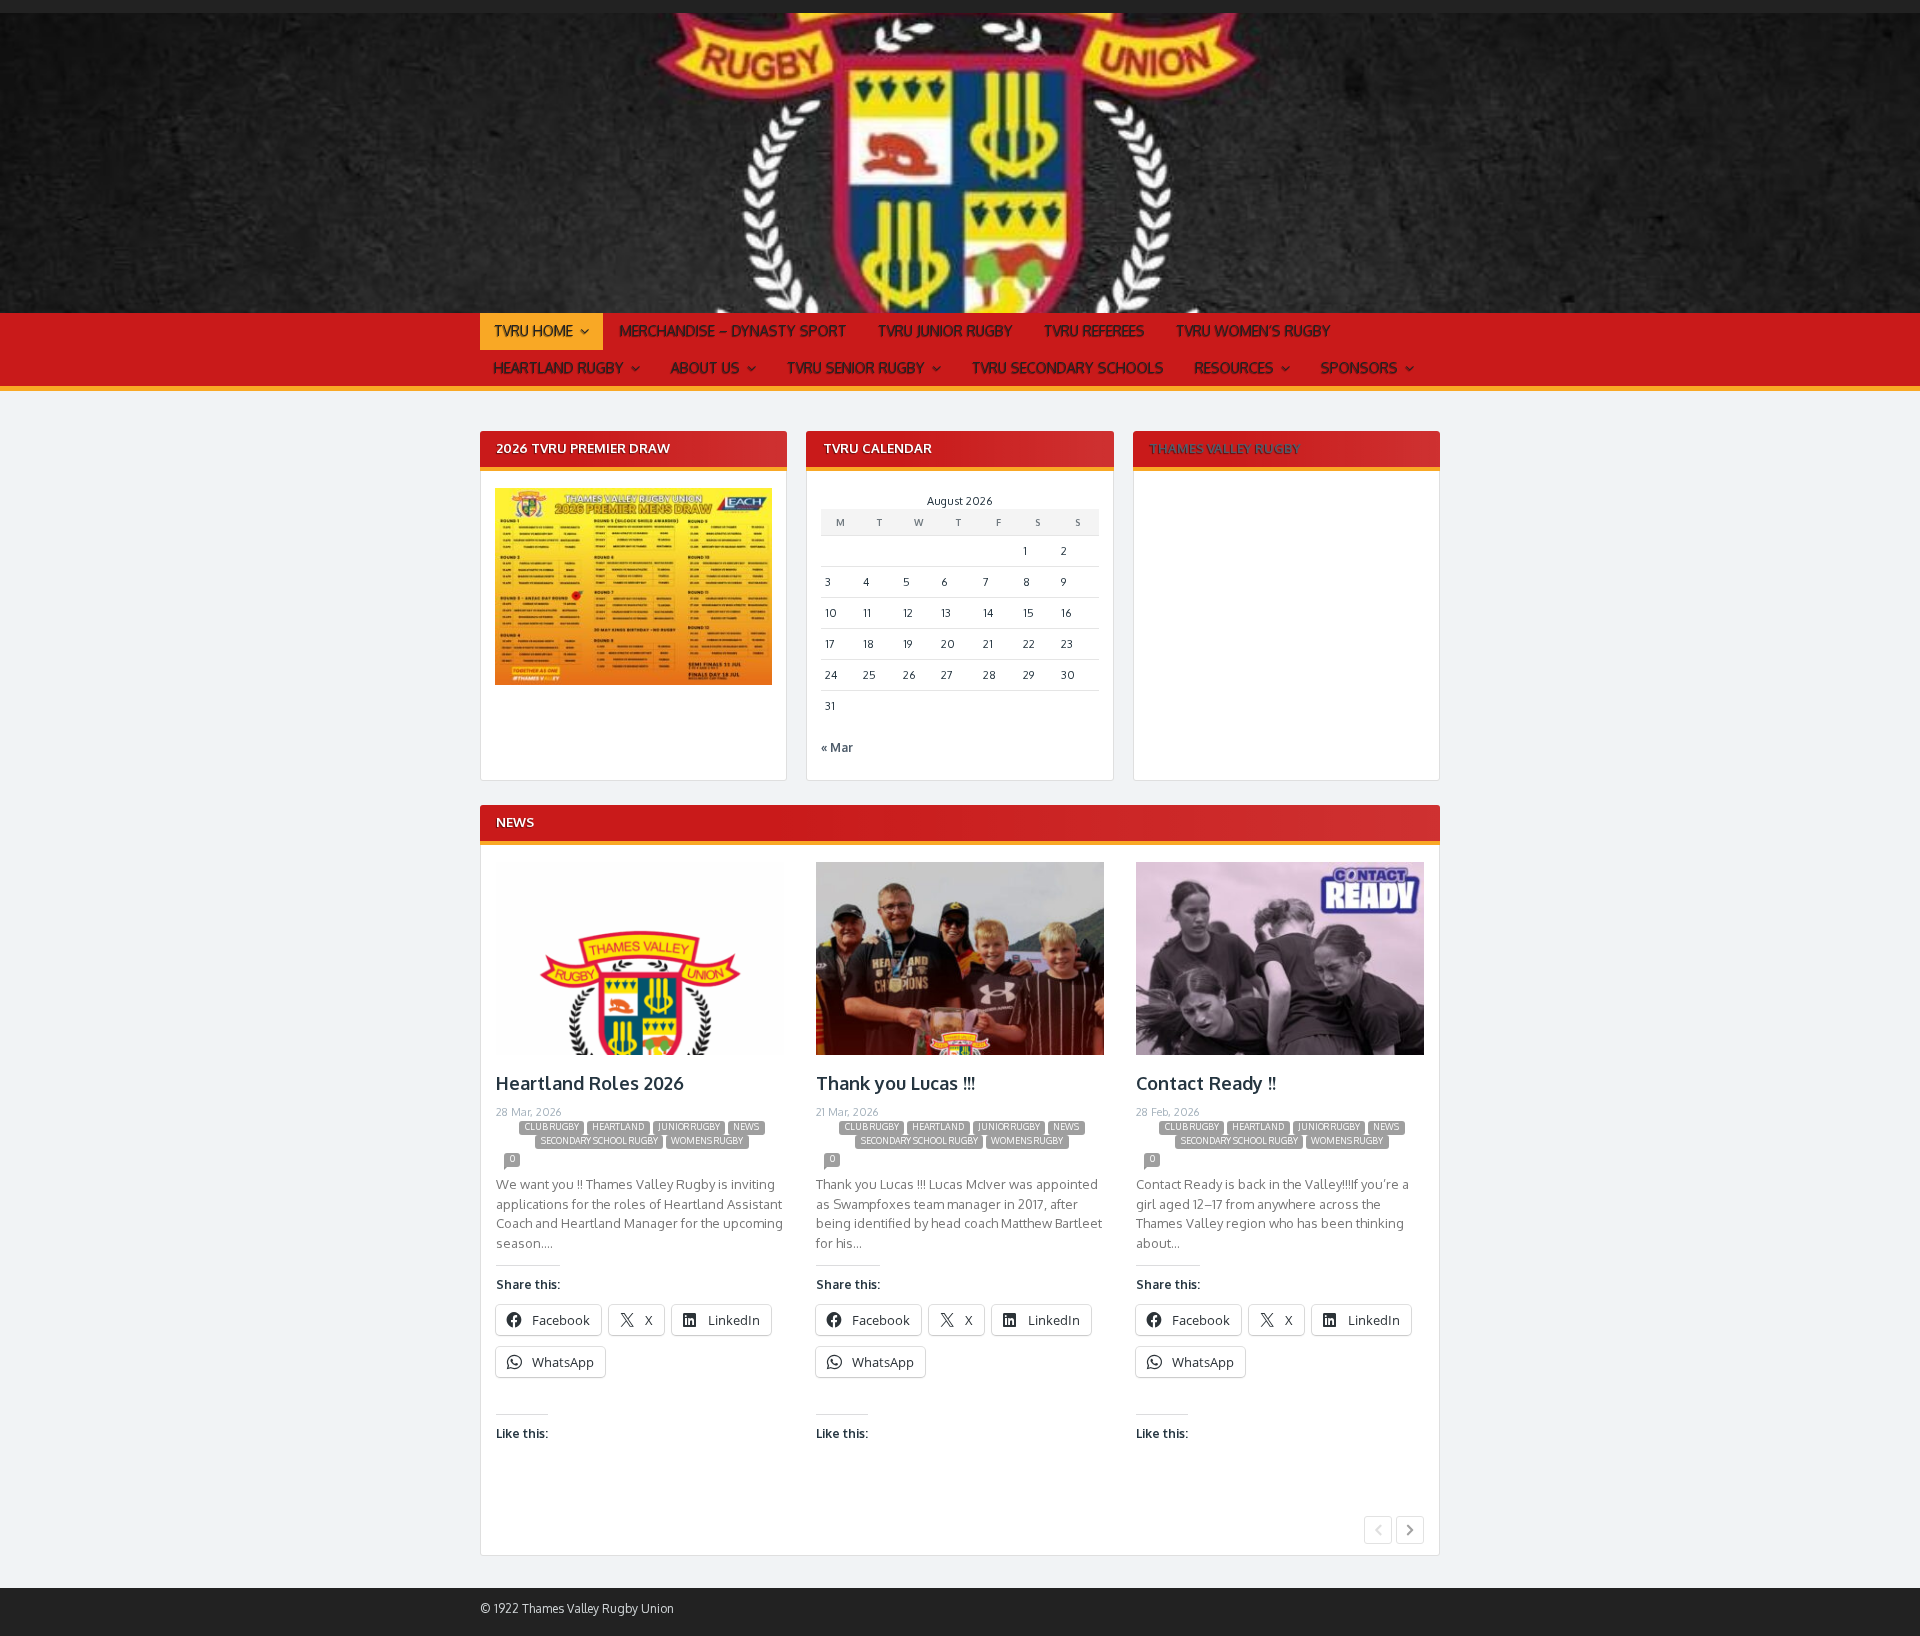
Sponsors (1359, 367)
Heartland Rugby (559, 367)
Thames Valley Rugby (1225, 448)
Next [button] (1410, 1530)
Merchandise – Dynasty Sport (733, 330)
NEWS (746, 1126)
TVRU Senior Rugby (856, 367)
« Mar (837, 747)
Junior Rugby (689, 1126)
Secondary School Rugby (599, 1140)
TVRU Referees (1094, 330)
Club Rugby (552, 1126)
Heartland (618, 1126)
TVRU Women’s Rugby (1253, 330)
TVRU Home (533, 330)
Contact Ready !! (1206, 1083)
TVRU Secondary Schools (1068, 367)
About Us (705, 367)
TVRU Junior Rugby (945, 330)
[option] (640, 1185)
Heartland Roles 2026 (590, 1083)
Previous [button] (1378, 1530)
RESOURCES (1234, 367)
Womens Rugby (707, 1140)
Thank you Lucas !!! (895, 1083)
